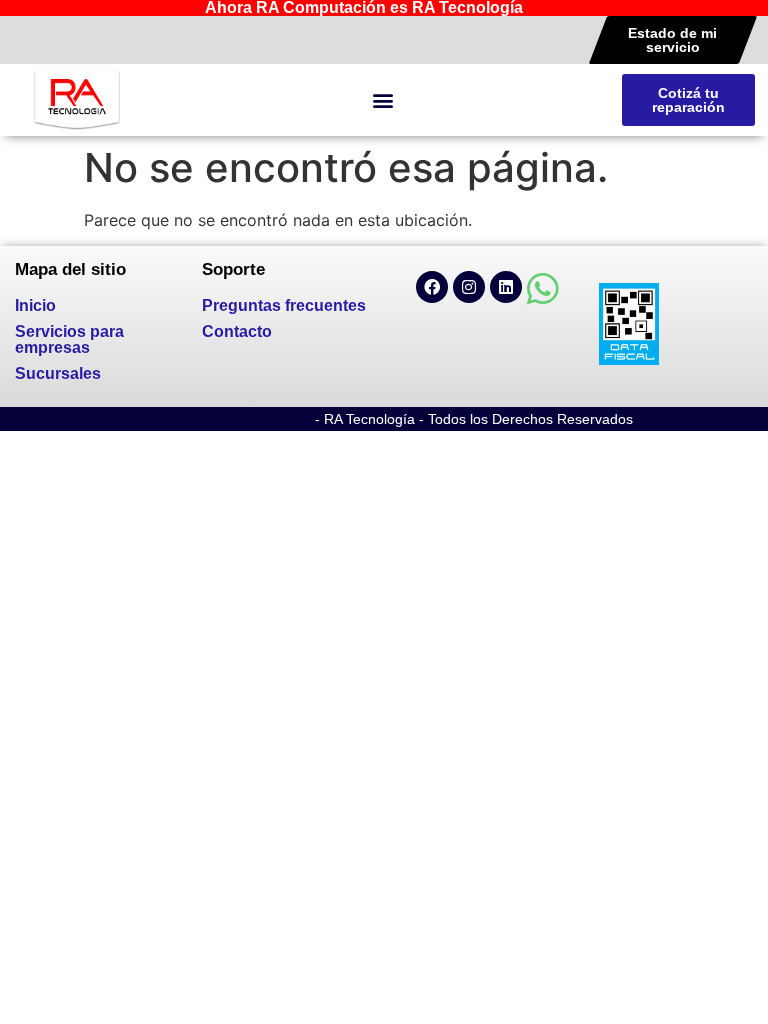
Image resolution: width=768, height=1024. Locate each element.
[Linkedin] (506, 287)
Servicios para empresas (69, 339)
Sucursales (58, 373)
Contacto (237, 331)
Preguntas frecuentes (284, 305)
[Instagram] (469, 287)
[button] (382, 100)
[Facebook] (432, 287)
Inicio (35, 305)
